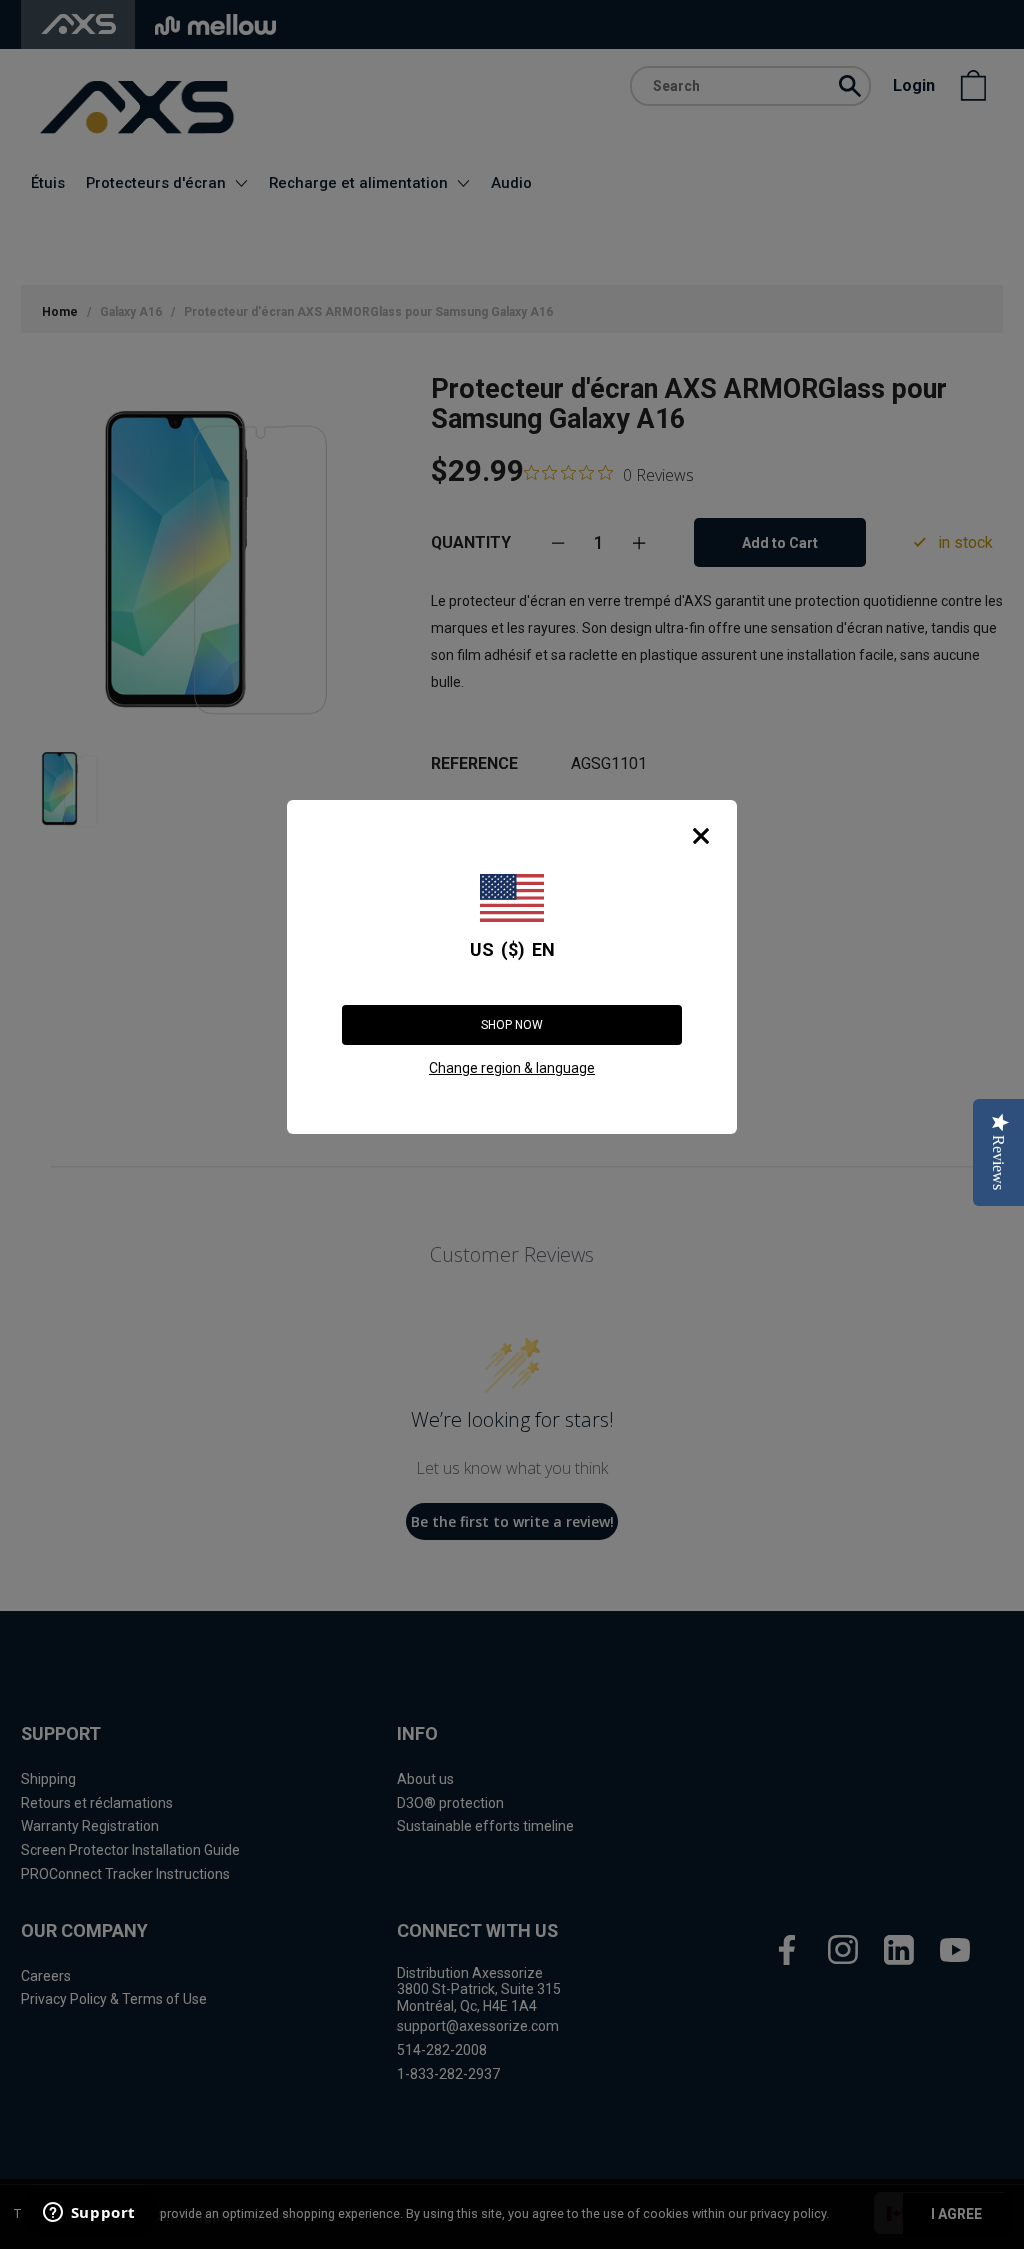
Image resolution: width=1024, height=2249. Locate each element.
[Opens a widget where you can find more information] (89, 2214)
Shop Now (512, 1025)
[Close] (701, 836)
